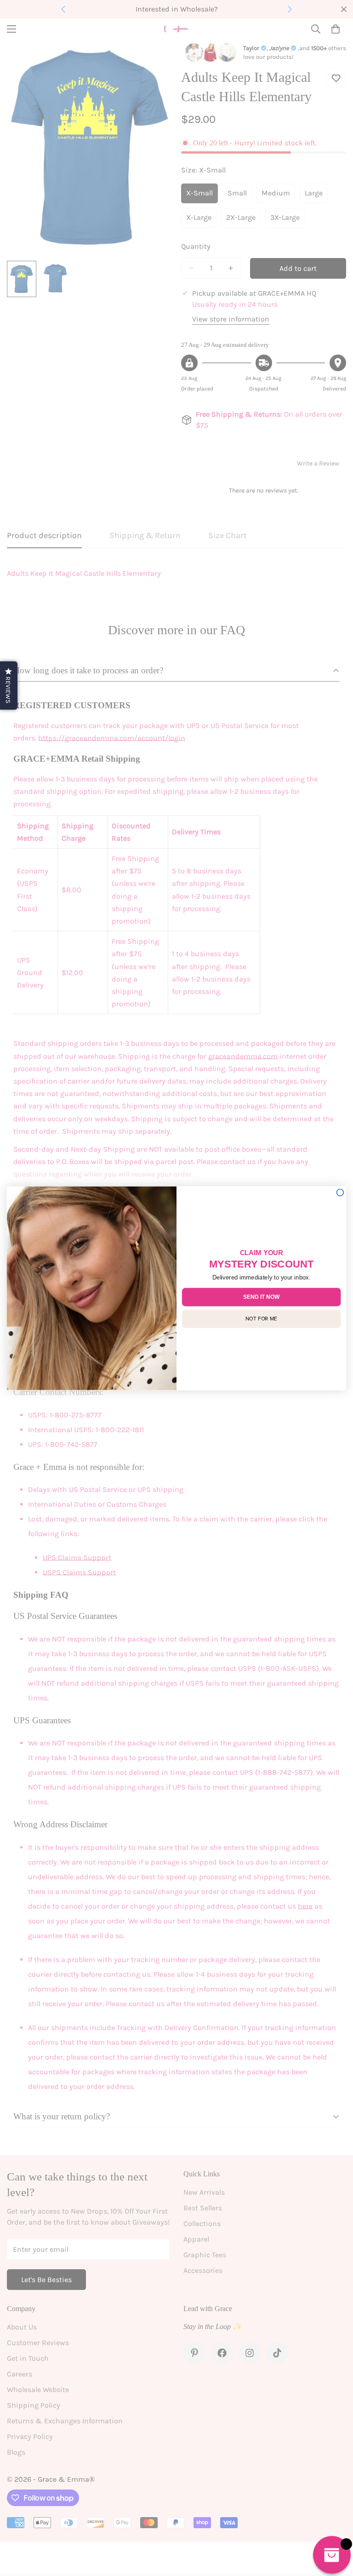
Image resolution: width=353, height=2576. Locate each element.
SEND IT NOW (261, 1297)
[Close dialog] (340, 1192)
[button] (9, 686)
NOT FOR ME (261, 1318)
